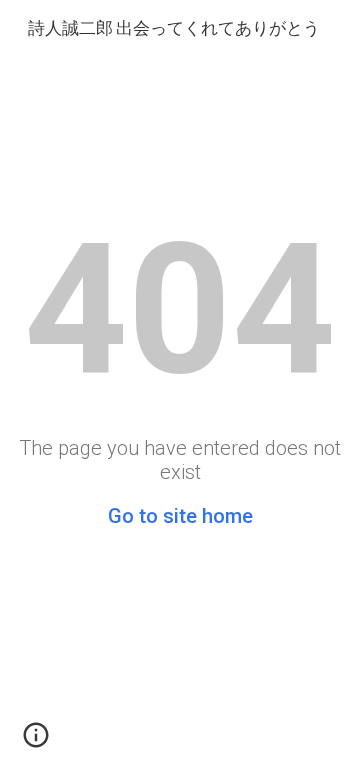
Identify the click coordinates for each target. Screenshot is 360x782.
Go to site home (180, 516)
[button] (36, 742)
